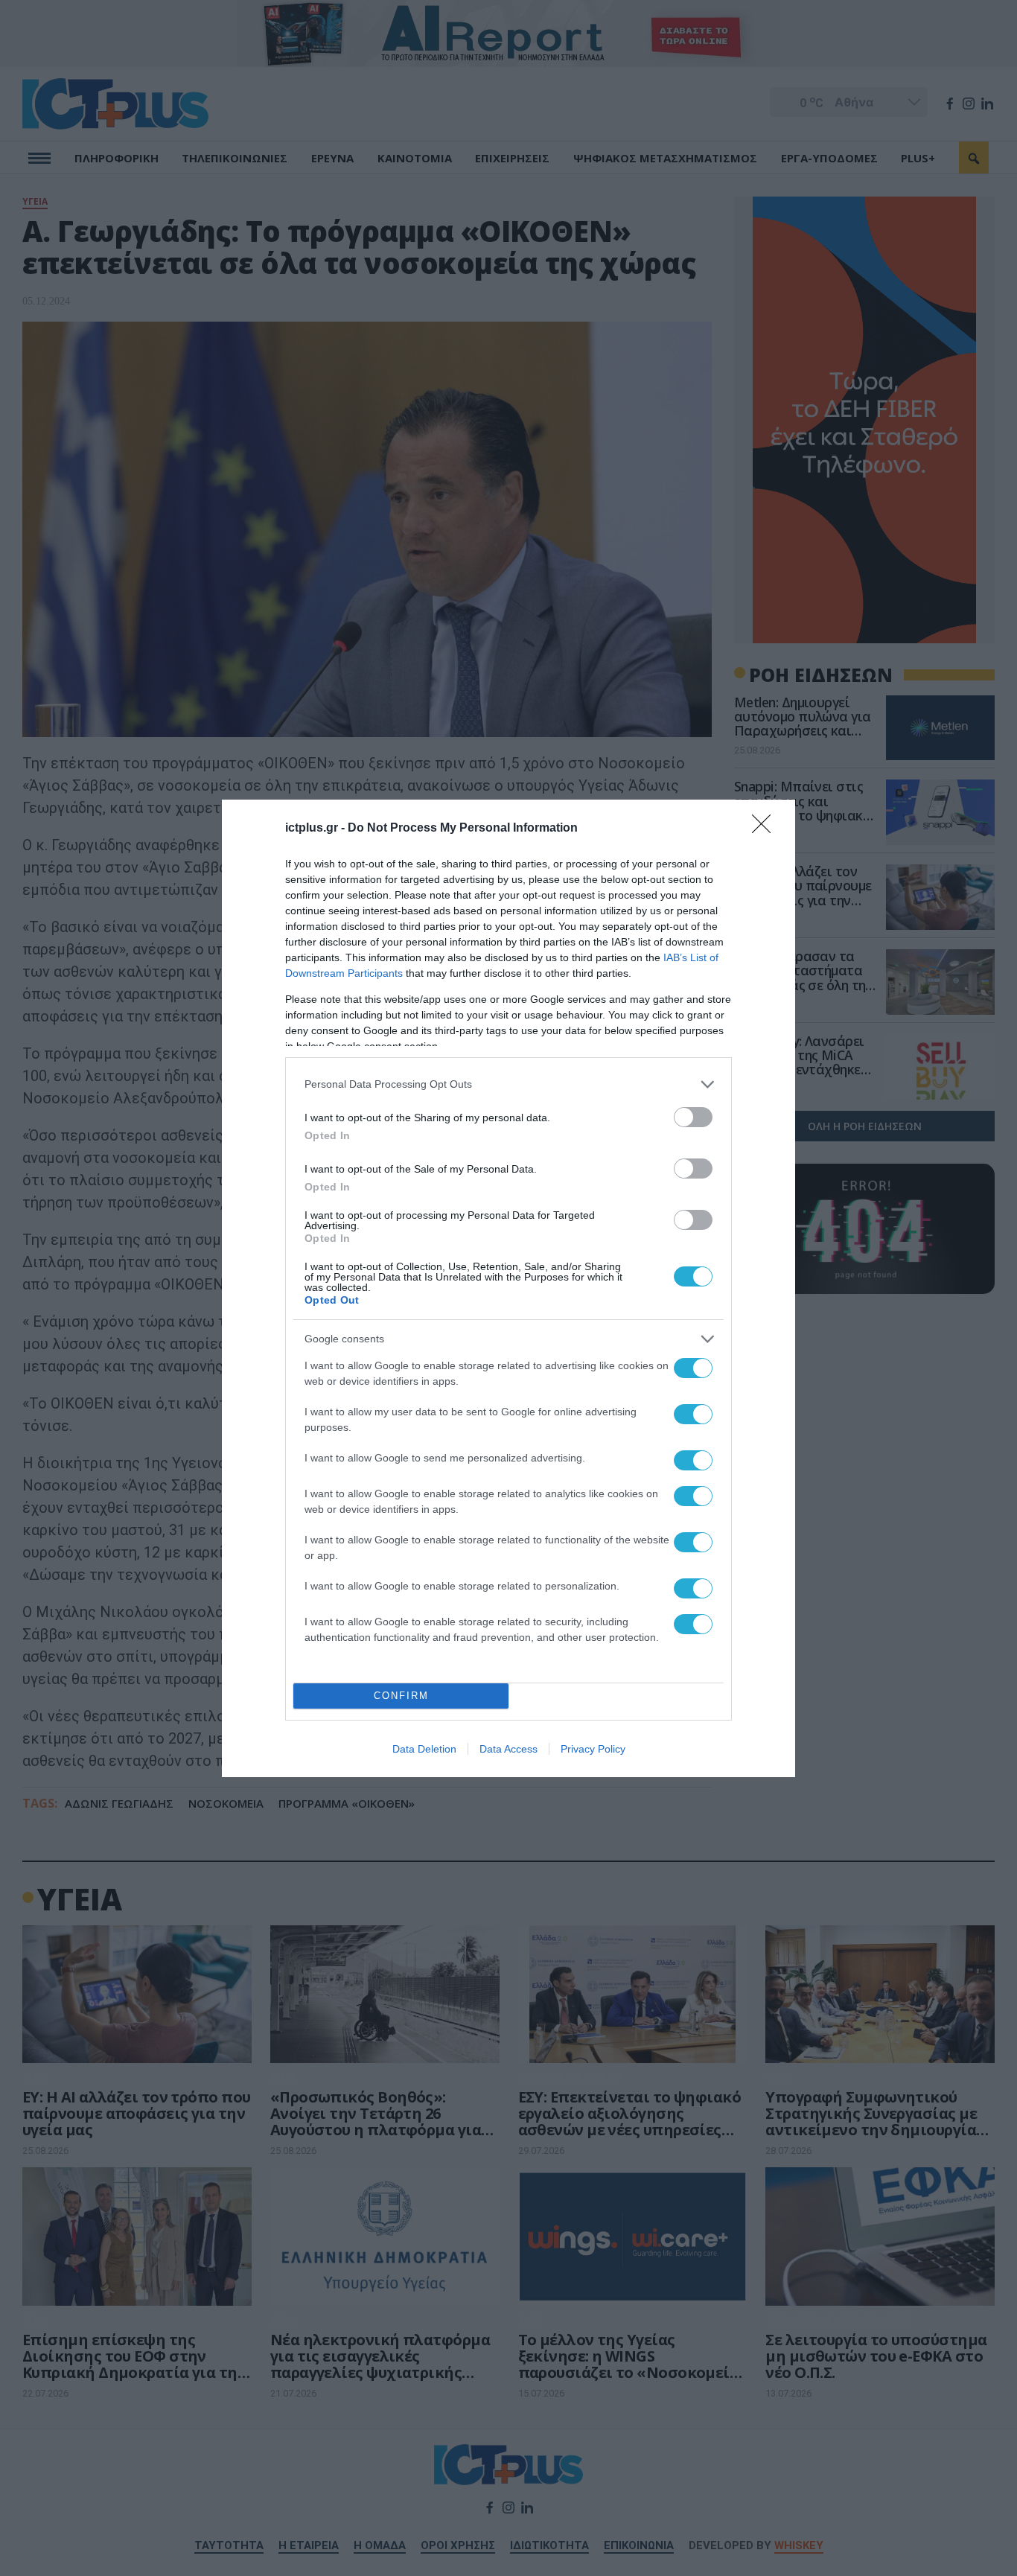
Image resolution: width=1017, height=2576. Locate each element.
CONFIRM (401, 1696)
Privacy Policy (593, 1749)
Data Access (508, 1749)
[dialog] (508, 1288)
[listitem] (508, 1084)
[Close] (766, 829)
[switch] (693, 1117)
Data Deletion (424, 1749)
